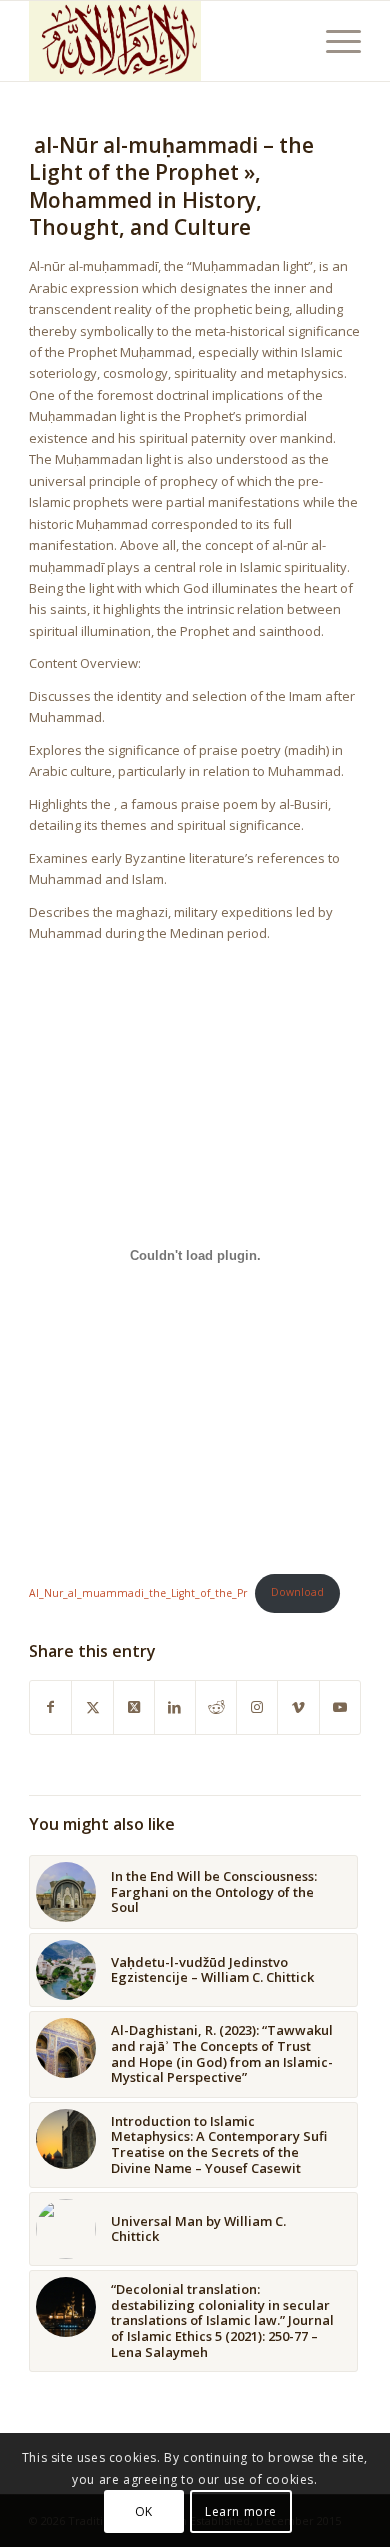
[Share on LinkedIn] (175, 1707)
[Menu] (333, 41)
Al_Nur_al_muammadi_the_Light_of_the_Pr (138, 1592)
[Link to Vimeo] (298, 1707)
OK (144, 2511)
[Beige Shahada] (161, 41)
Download (297, 1592)
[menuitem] (333, 41)
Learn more (241, 2511)
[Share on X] (92, 1707)
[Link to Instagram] (257, 1707)
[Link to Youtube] (340, 1707)
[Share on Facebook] (50, 1707)
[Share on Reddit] (216, 1707)
